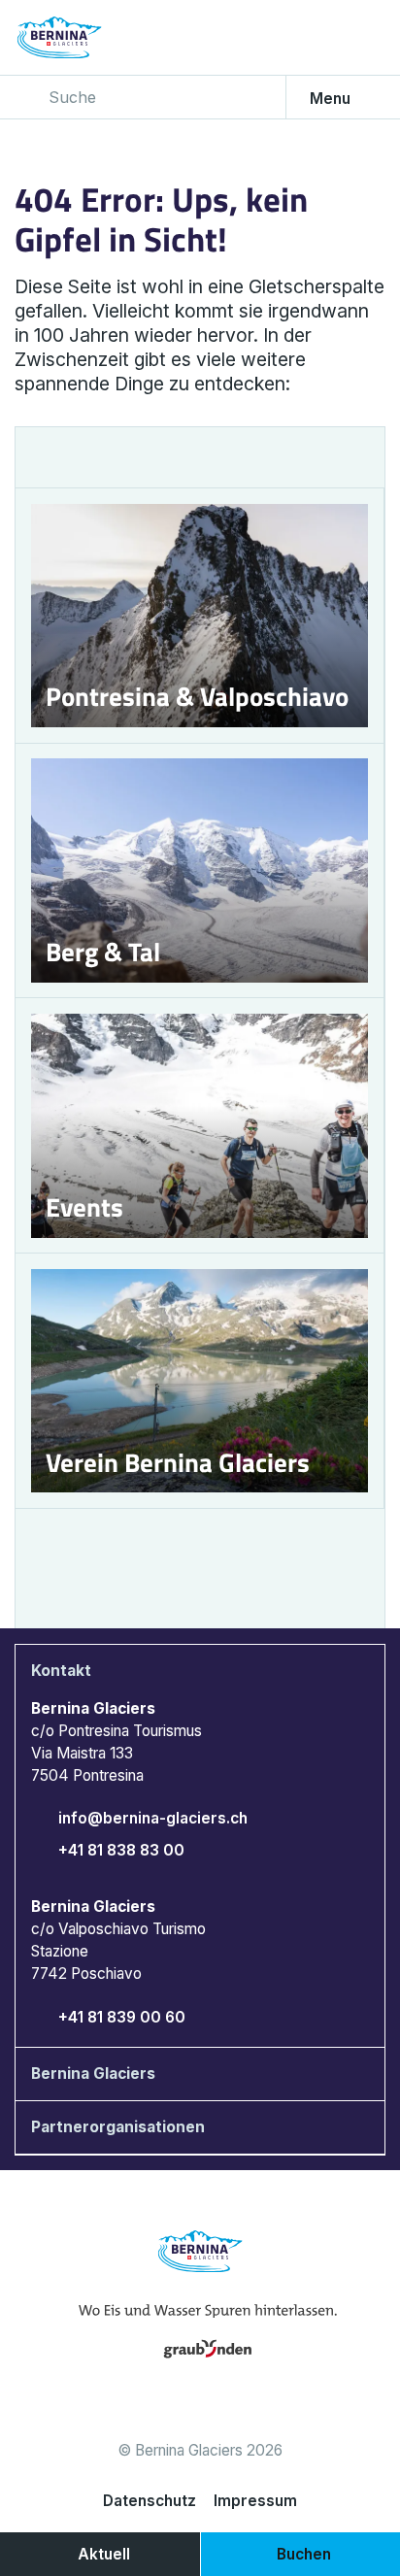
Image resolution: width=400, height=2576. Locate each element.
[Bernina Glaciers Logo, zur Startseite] (87, 37)
